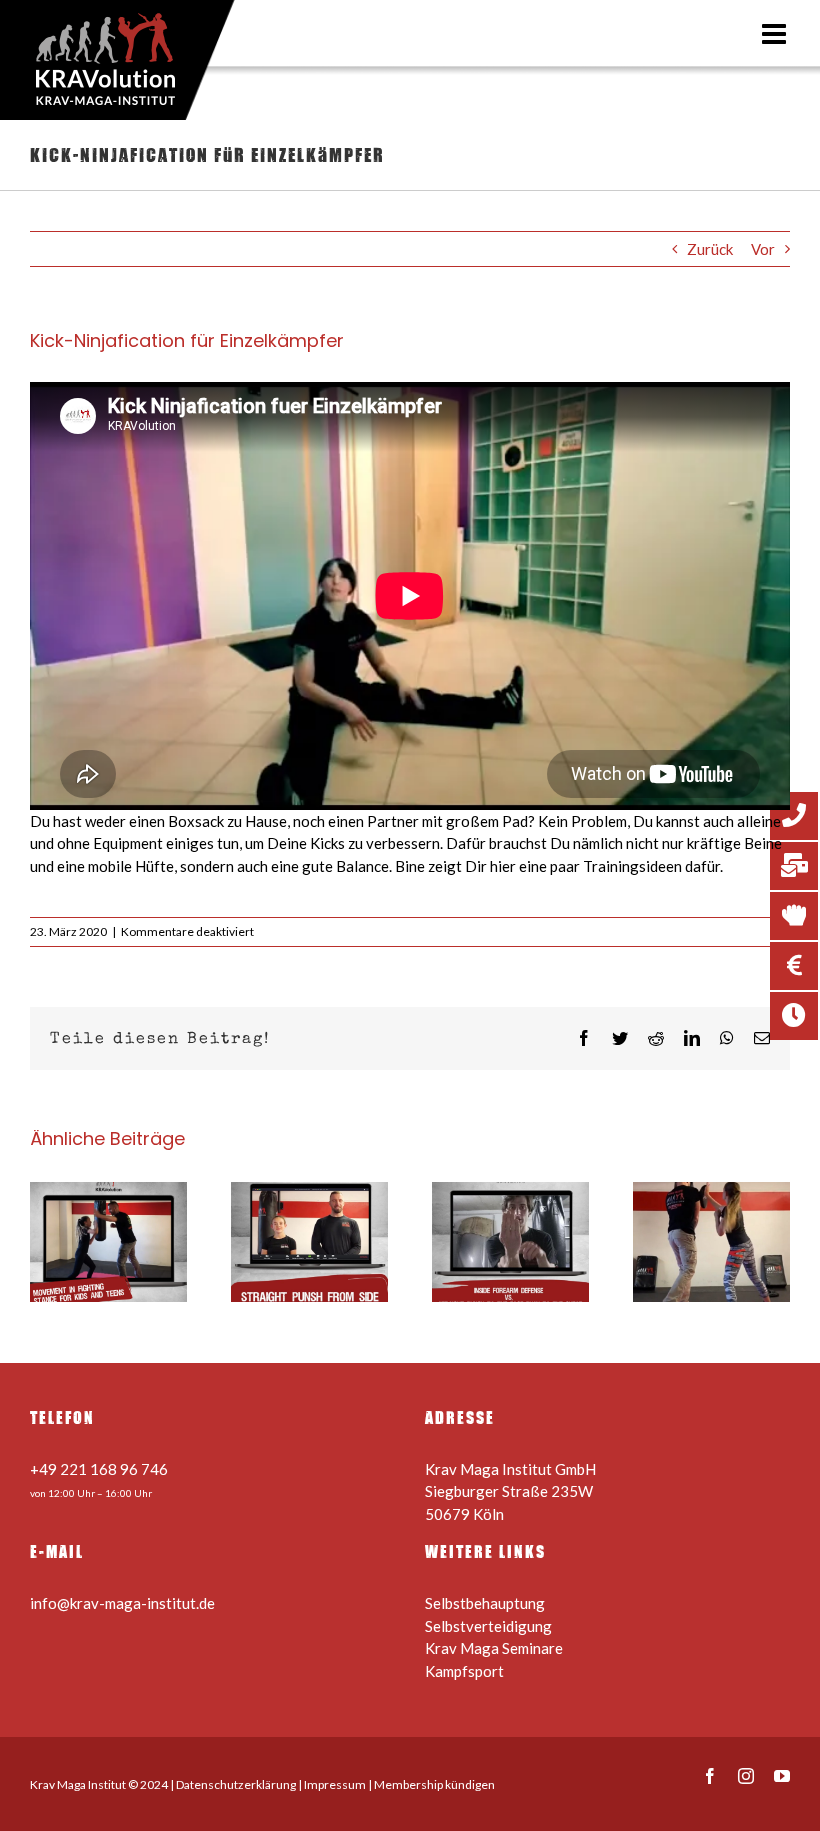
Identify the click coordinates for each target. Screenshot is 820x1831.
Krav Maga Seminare (494, 1648)
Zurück (710, 249)
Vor (763, 249)
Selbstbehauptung (485, 1603)
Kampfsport (464, 1671)
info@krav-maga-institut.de (122, 1603)
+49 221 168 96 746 (99, 1469)
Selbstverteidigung (488, 1626)
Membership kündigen (434, 1784)
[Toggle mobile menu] (776, 34)
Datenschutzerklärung (236, 1784)
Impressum (335, 1784)
